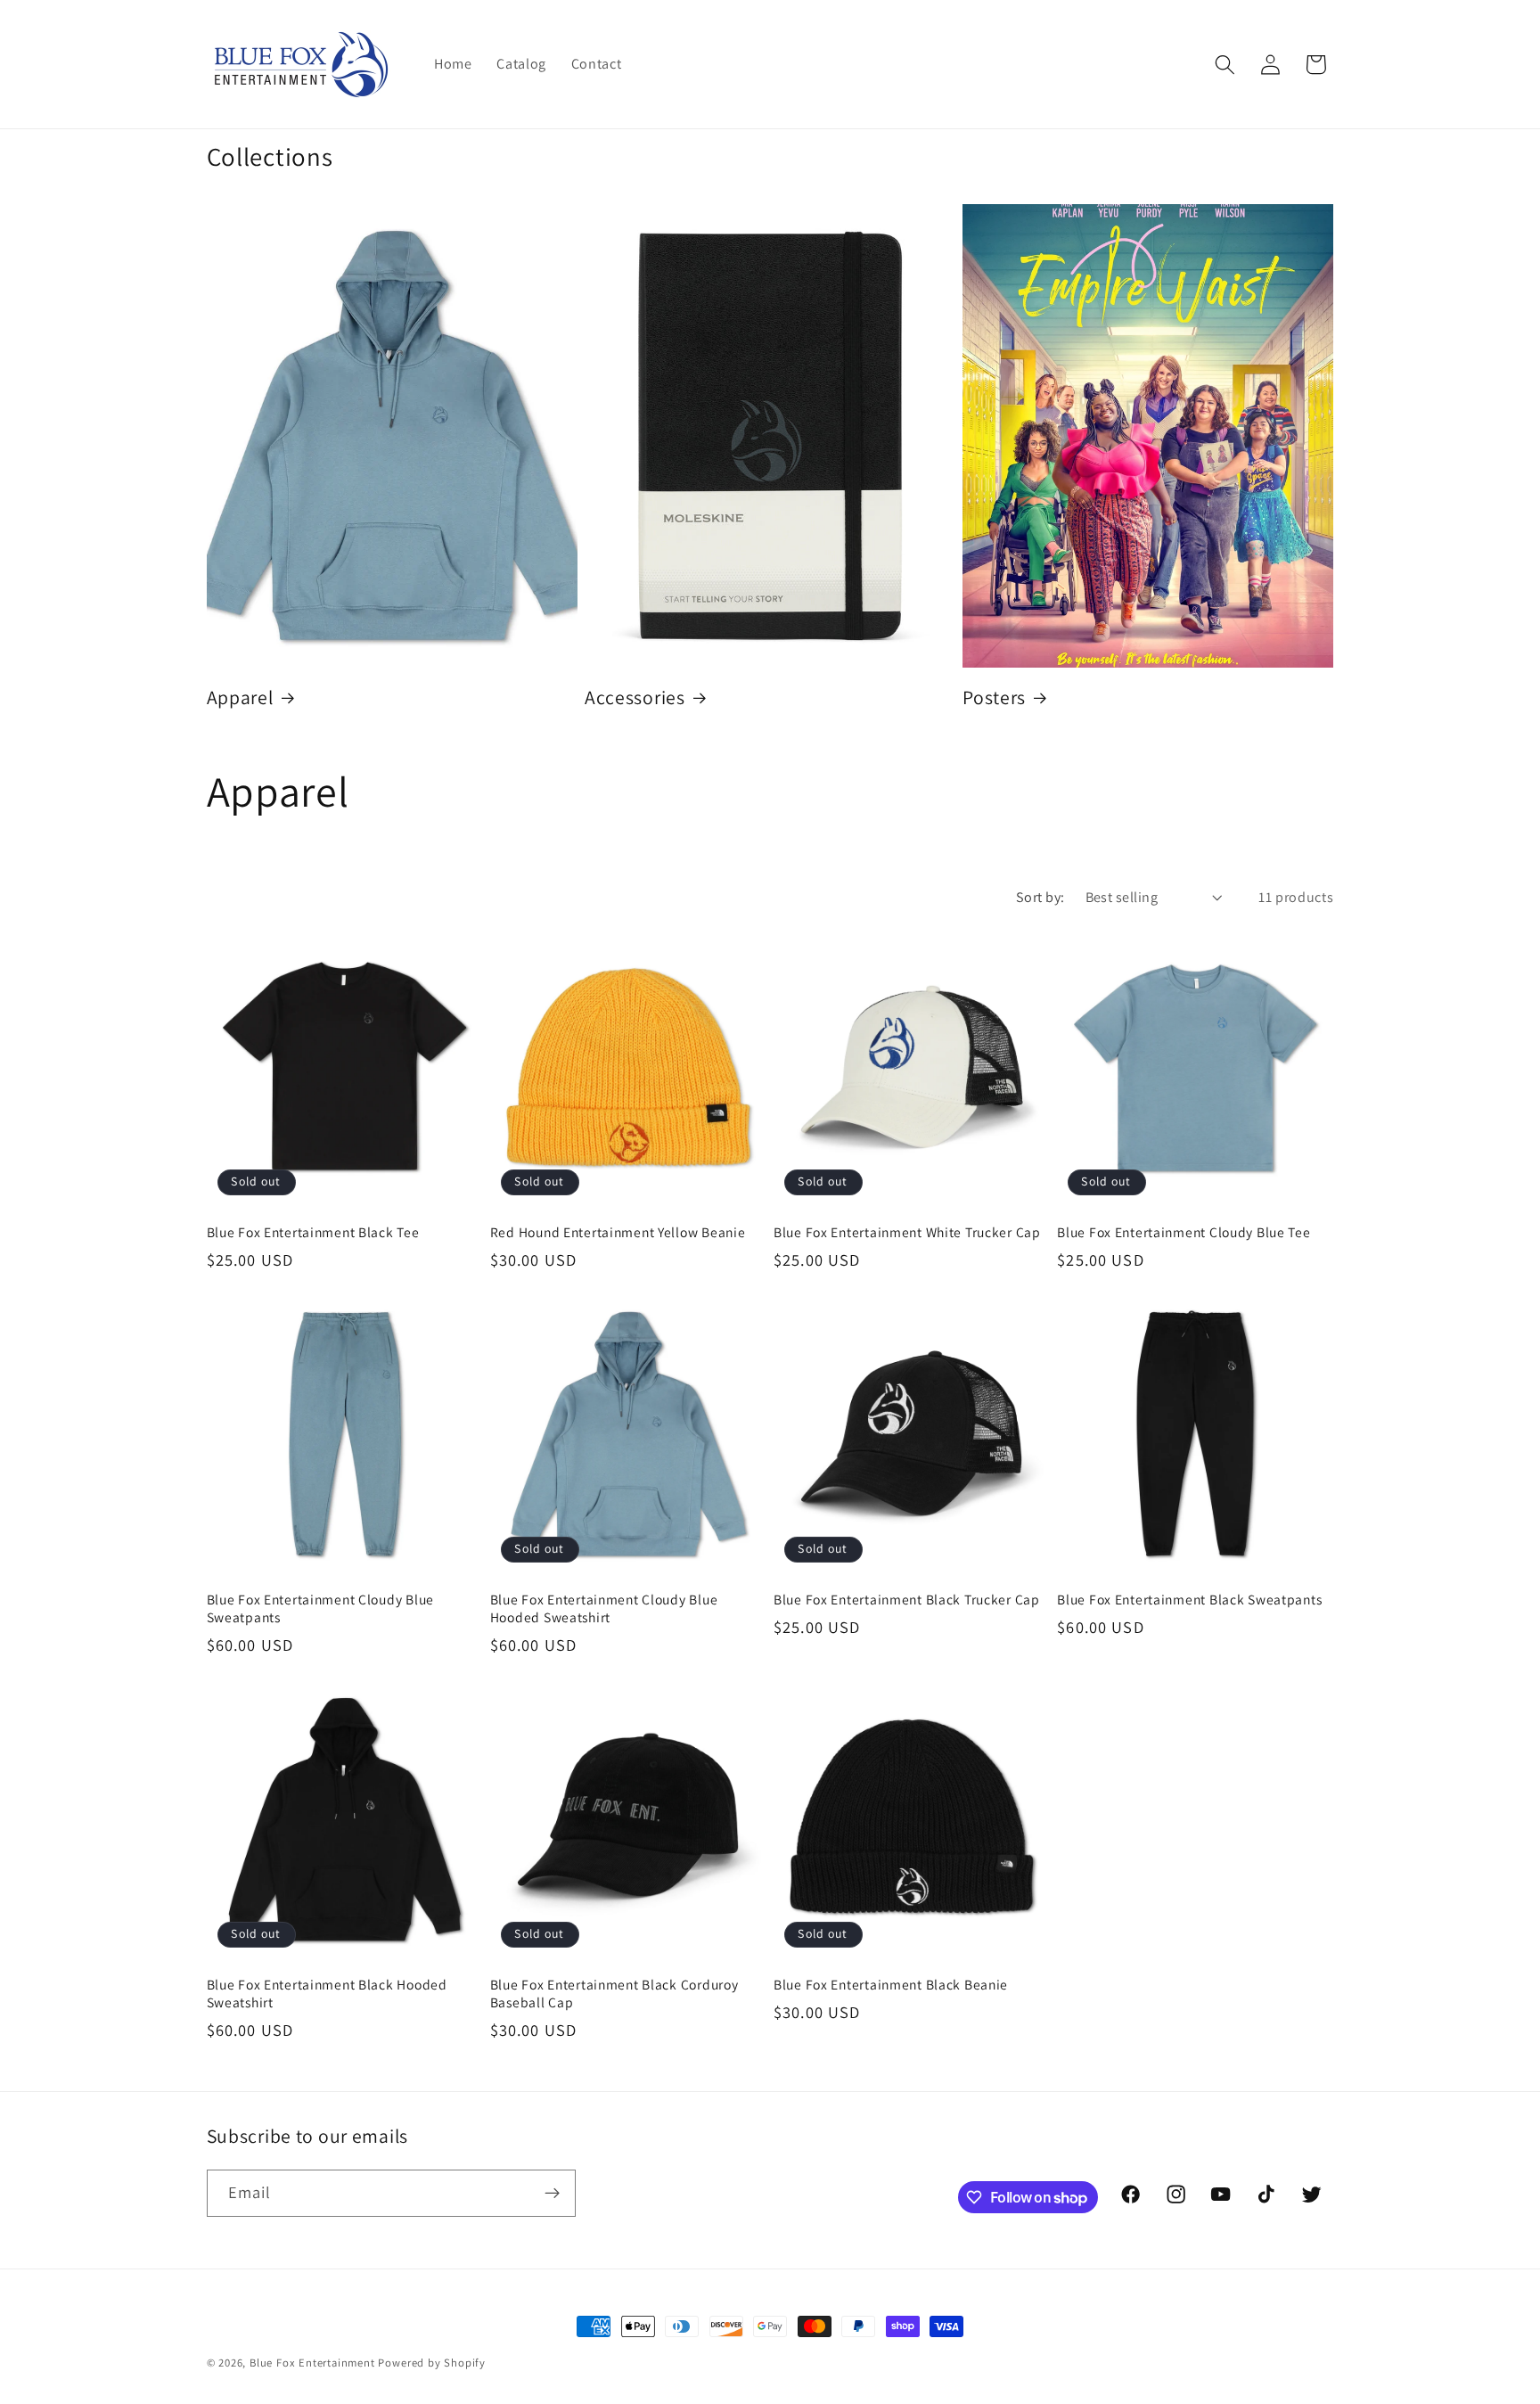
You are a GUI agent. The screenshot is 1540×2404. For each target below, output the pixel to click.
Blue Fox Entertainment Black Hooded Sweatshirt (327, 1993)
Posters (994, 697)
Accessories (635, 697)
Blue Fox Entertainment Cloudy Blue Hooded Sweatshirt (604, 1608)
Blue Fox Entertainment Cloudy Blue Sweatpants (320, 1608)
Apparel (240, 697)
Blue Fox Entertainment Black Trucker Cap (907, 1599)
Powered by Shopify (432, 2363)
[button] (1225, 65)
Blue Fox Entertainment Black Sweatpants (1189, 1599)
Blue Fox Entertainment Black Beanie (891, 1984)
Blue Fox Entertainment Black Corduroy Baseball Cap (614, 1993)
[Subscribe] (552, 2194)
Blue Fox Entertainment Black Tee (313, 1232)
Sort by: (1040, 897)
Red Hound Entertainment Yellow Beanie (618, 1232)
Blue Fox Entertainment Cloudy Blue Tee (1184, 1232)
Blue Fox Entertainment (312, 2363)
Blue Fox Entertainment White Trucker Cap (907, 1232)
